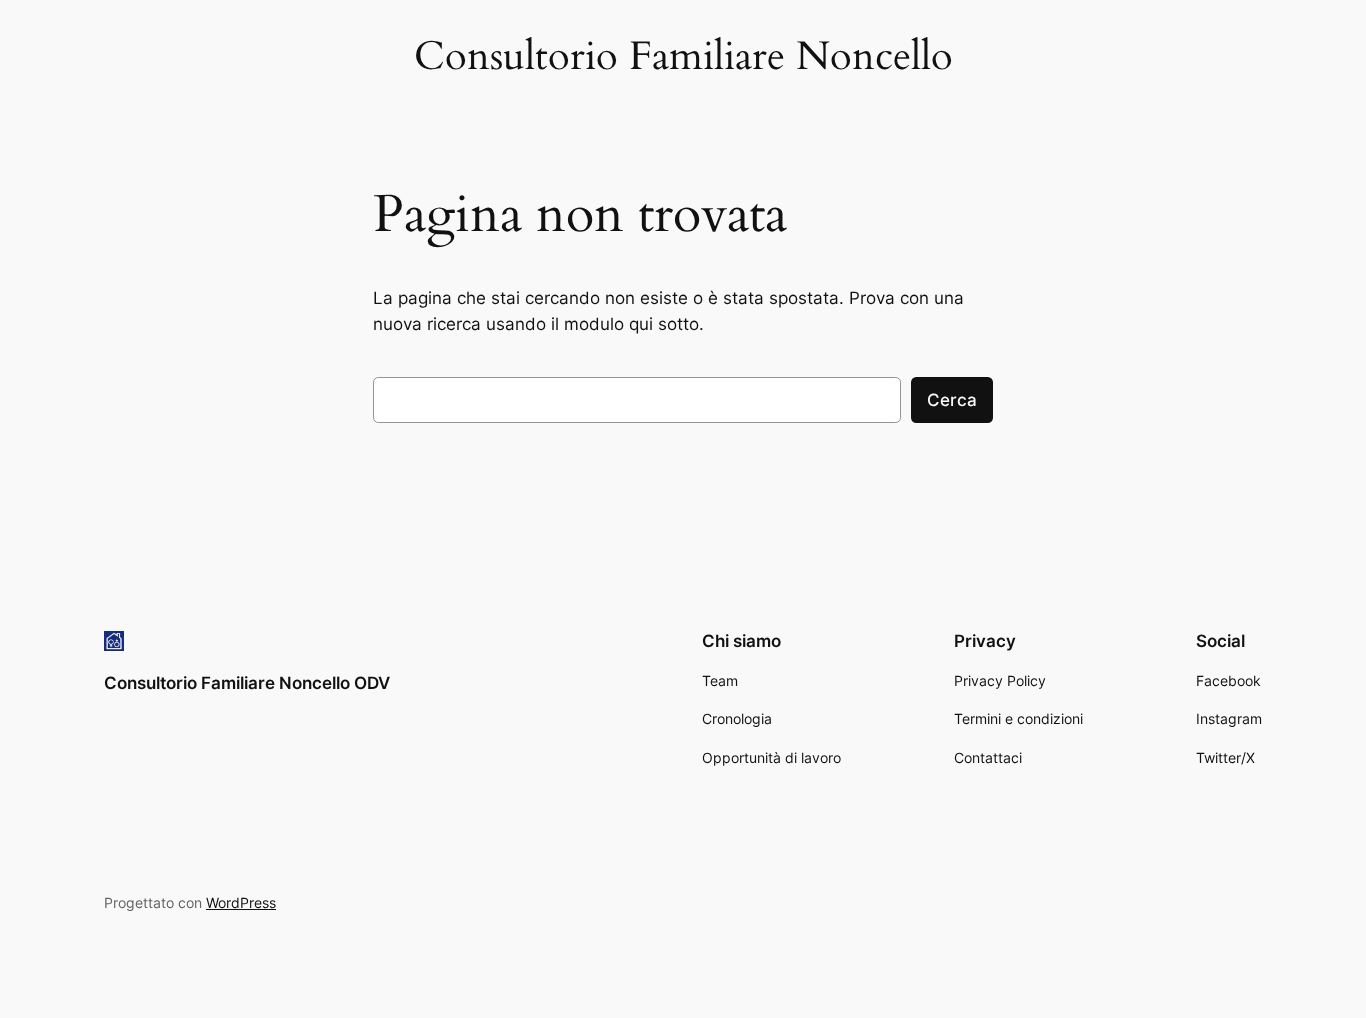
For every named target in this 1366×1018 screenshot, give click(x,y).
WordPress (241, 902)
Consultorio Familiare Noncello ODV (247, 683)
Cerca (952, 400)
